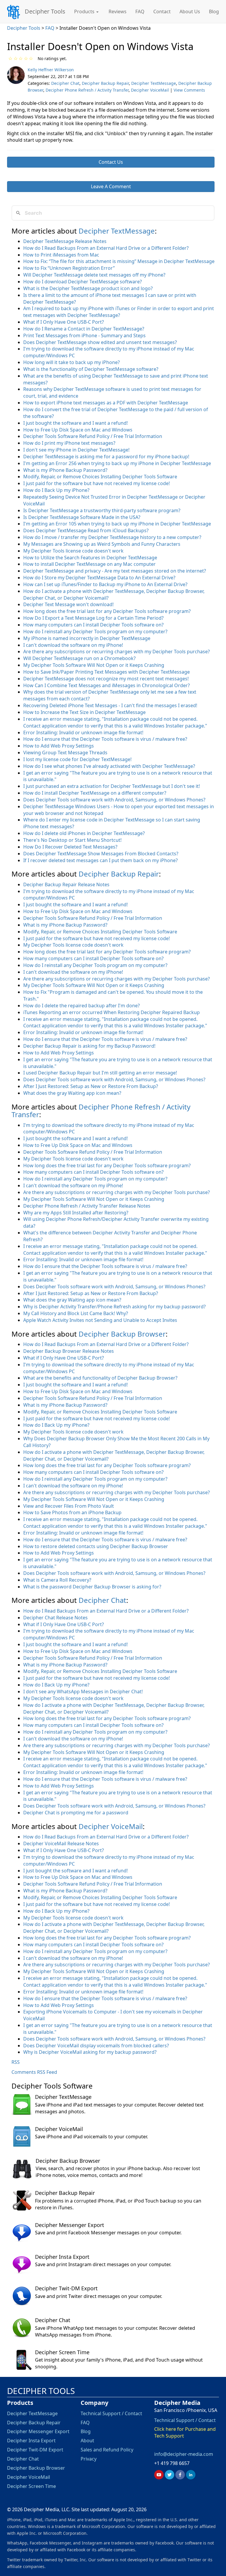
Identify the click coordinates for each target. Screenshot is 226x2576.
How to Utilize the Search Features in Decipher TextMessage (90, 558)
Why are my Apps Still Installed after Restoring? (76, 1213)
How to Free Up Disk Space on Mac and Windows (78, 430)
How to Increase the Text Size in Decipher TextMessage (84, 712)
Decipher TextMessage (154, 83)
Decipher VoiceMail (150, 90)
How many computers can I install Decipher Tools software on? (93, 625)
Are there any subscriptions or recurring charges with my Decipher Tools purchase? (117, 652)
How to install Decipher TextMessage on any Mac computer (89, 564)
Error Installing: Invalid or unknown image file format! (83, 733)
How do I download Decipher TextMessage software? (83, 282)
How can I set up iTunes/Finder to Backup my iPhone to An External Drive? (105, 584)
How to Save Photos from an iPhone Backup (72, 1512)
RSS (16, 2062)
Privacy (89, 2459)
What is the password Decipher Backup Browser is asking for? (92, 1587)
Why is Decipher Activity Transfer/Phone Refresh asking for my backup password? (114, 1307)
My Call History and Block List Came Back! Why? (76, 1313)
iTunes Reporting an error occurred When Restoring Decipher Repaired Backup (112, 1012)
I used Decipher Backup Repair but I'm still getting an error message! (100, 1073)
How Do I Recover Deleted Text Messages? (70, 847)
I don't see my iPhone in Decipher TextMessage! (76, 450)
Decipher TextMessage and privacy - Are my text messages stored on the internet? (115, 571)
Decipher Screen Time (62, 2352)
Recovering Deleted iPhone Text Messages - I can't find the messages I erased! (110, 705)
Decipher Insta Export (62, 2257)
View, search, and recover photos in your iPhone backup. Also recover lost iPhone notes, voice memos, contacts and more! (118, 2172)
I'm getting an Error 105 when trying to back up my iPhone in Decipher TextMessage (117, 524)
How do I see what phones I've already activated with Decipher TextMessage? (109, 766)
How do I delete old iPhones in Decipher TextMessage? (84, 833)
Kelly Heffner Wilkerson (51, 70)
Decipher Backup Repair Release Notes (66, 884)
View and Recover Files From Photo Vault (69, 1506)
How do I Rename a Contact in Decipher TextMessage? (84, 329)
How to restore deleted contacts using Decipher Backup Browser (96, 1546)
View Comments (189, 90)
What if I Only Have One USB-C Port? (64, 322)
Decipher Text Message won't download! (68, 604)
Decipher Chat (65, 83)
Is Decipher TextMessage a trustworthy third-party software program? (102, 510)
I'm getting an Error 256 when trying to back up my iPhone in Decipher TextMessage (117, 463)
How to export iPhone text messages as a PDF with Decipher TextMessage (106, 403)
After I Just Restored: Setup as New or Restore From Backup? (91, 1086)
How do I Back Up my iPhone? (56, 490)
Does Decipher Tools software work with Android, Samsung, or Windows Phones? (114, 800)
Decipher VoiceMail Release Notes (61, 1843)
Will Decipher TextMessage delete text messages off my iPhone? (94, 275)
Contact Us (111, 162)
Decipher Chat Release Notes (55, 1618)
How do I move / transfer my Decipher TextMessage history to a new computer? (112, 537)
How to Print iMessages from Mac (61, 255)
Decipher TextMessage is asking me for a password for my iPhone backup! (106, 457)
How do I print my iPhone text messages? (69, 443)
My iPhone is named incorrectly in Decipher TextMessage (87, 638)
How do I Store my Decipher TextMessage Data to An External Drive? (99, 578)
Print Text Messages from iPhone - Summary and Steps (84, 335)
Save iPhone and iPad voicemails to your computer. (92, 2137)
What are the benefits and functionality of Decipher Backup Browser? (100, 1378)
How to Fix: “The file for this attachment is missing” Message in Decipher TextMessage (119, 261)
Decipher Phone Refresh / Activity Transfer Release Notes (87, 1206)
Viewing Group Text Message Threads (65, 753)
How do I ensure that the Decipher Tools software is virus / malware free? (105, 739)
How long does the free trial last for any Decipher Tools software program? (107, 611)
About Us (190, 11)
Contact (162, 11)
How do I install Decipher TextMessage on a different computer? (95, 793)
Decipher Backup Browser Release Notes (69, 1351)
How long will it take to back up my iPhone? (72, 362)
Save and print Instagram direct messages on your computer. (103, 2264)
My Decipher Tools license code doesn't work (73, 551)
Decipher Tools (45, 11)
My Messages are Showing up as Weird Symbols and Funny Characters (102, 544)
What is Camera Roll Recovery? (57, 1580)
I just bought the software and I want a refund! (75, 423)
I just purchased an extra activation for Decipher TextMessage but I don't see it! (112, 786)
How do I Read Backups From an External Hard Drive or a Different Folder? (106, 248)
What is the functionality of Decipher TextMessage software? (91, 369)
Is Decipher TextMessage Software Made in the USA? (82, 517)
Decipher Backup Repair (105, 83)
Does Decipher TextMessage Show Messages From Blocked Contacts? (101, 854)
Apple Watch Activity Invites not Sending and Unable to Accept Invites (100, 1320)
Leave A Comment (111, 186)
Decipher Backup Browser (122, 1334)
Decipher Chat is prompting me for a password (76, 1813)
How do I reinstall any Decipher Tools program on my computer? (95, 631)
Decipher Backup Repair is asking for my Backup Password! (89, 1046)
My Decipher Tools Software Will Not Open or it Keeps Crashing (94, 665)
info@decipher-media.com (184, 2454)
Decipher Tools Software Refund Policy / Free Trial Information (93, 436)
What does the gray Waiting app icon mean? (72, 1093)
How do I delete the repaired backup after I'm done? (82, 1006)
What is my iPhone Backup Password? (65, 470)
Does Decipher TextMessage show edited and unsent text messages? (100, 342)
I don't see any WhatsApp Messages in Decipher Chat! (83, 1692)
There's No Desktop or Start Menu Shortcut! (72, 840)
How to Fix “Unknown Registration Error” (69, 268)
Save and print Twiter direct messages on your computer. (99, 2296)
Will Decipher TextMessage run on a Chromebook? (79, 658)
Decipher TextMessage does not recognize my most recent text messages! (106, 679)
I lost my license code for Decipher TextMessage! (77, 759)
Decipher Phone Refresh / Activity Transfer (87, 90)
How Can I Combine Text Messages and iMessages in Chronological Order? (107, 685)
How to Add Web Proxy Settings (59, 746)
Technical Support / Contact (111, 2413)
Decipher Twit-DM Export (66, 2288)
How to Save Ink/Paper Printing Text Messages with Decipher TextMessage (107, 672)
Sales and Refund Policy (107, 2450)
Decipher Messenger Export (70, 2225)
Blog (214, 11)
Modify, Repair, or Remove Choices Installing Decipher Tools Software (100, 477)
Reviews (118, 11)
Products (85, 11)
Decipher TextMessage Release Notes (65, 241)
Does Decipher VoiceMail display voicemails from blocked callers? (96, 2046)
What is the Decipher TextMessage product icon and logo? (88, 288)
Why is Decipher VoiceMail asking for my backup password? (90, 2052)
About (87, 2441)
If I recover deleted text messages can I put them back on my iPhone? (100, 860)
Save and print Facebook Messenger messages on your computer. (108, 2233)
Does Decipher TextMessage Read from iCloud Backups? (86, 530)
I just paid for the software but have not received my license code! (97, 483)
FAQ (140, 11)
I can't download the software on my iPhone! (73, 645)
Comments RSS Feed (34, 2072)
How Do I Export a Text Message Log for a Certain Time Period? (93, 618)
